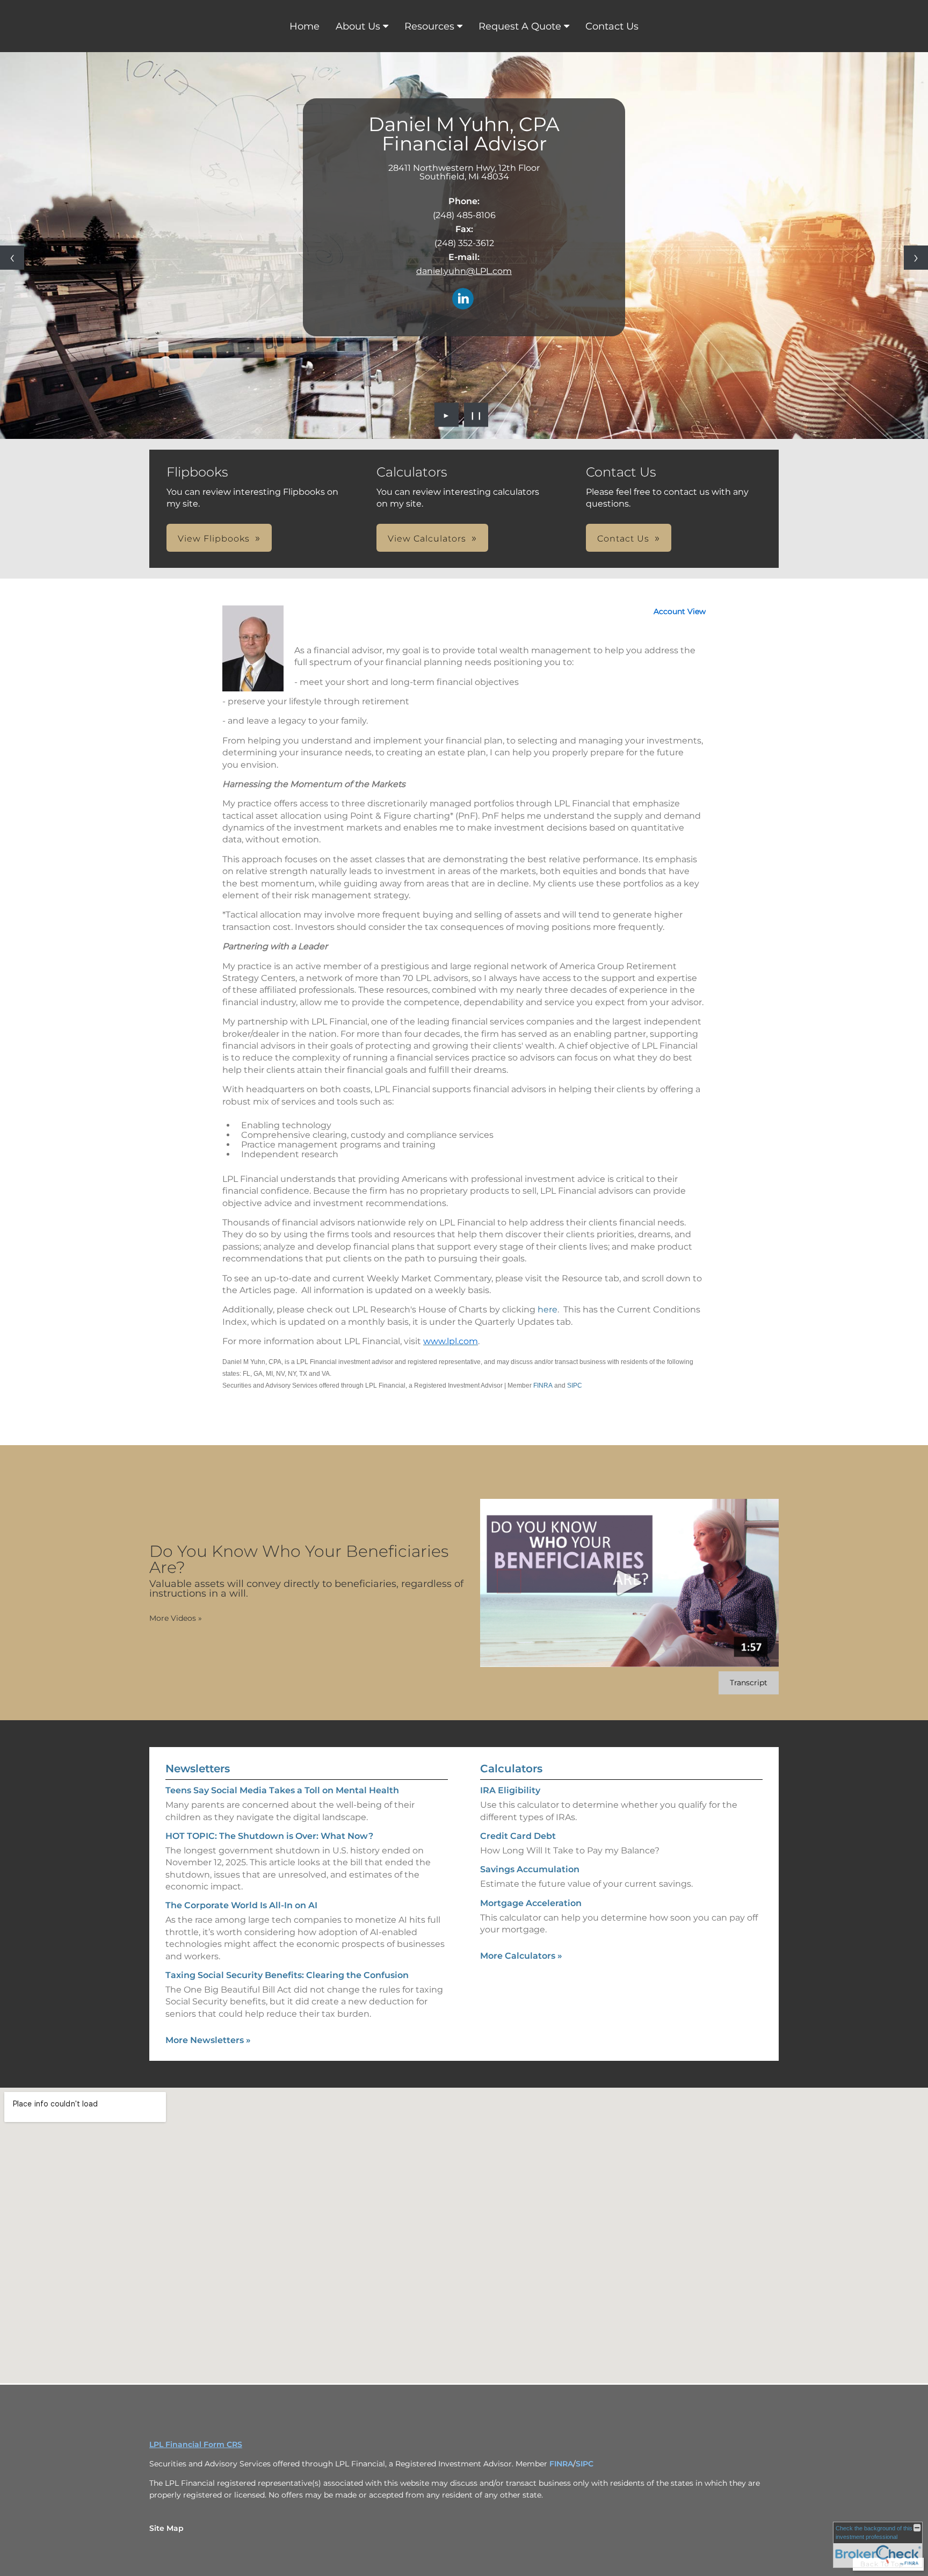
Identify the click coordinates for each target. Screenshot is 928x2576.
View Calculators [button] (427, 539)
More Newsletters (208, 2040)
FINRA (543, 1386)
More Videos (176, 1618)
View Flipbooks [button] (214, 539)
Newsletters (198, 1769)
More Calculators (521, 1956)
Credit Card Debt (518, 1836)
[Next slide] (916, 258)
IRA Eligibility (510, 1790)
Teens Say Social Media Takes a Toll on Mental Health (282, 1790)
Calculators (511, 1769)
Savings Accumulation (530, 1869)
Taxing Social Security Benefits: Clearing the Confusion (287, 1975)
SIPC (575, 1386)
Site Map (166, 2528)
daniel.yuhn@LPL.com (464, 271)
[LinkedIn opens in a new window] (463, 300)
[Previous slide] (12, 258)
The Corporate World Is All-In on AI (241, 1905)
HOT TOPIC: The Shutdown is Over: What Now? (269, 1836)
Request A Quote (520, 26)
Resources (429, 26)
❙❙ (476, 415)
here (548, 1309)
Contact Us (612, 26)
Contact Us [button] (623, 539)
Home (305, 26)
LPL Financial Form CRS (196, 2444)
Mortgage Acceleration (531, 1903)
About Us (358, 26)
